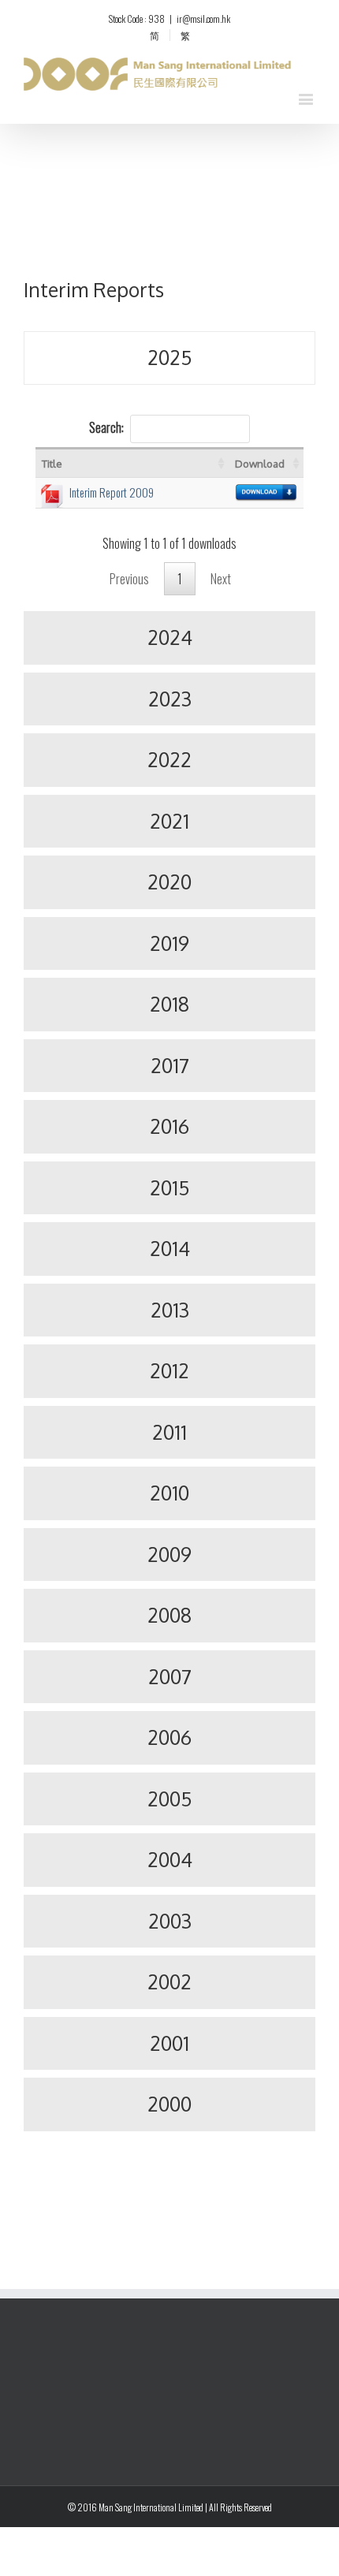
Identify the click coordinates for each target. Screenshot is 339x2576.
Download (260, 463)
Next (221, 579)
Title (52, 463)
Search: (106, 427)
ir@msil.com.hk (203, 19)
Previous (129, 579)
